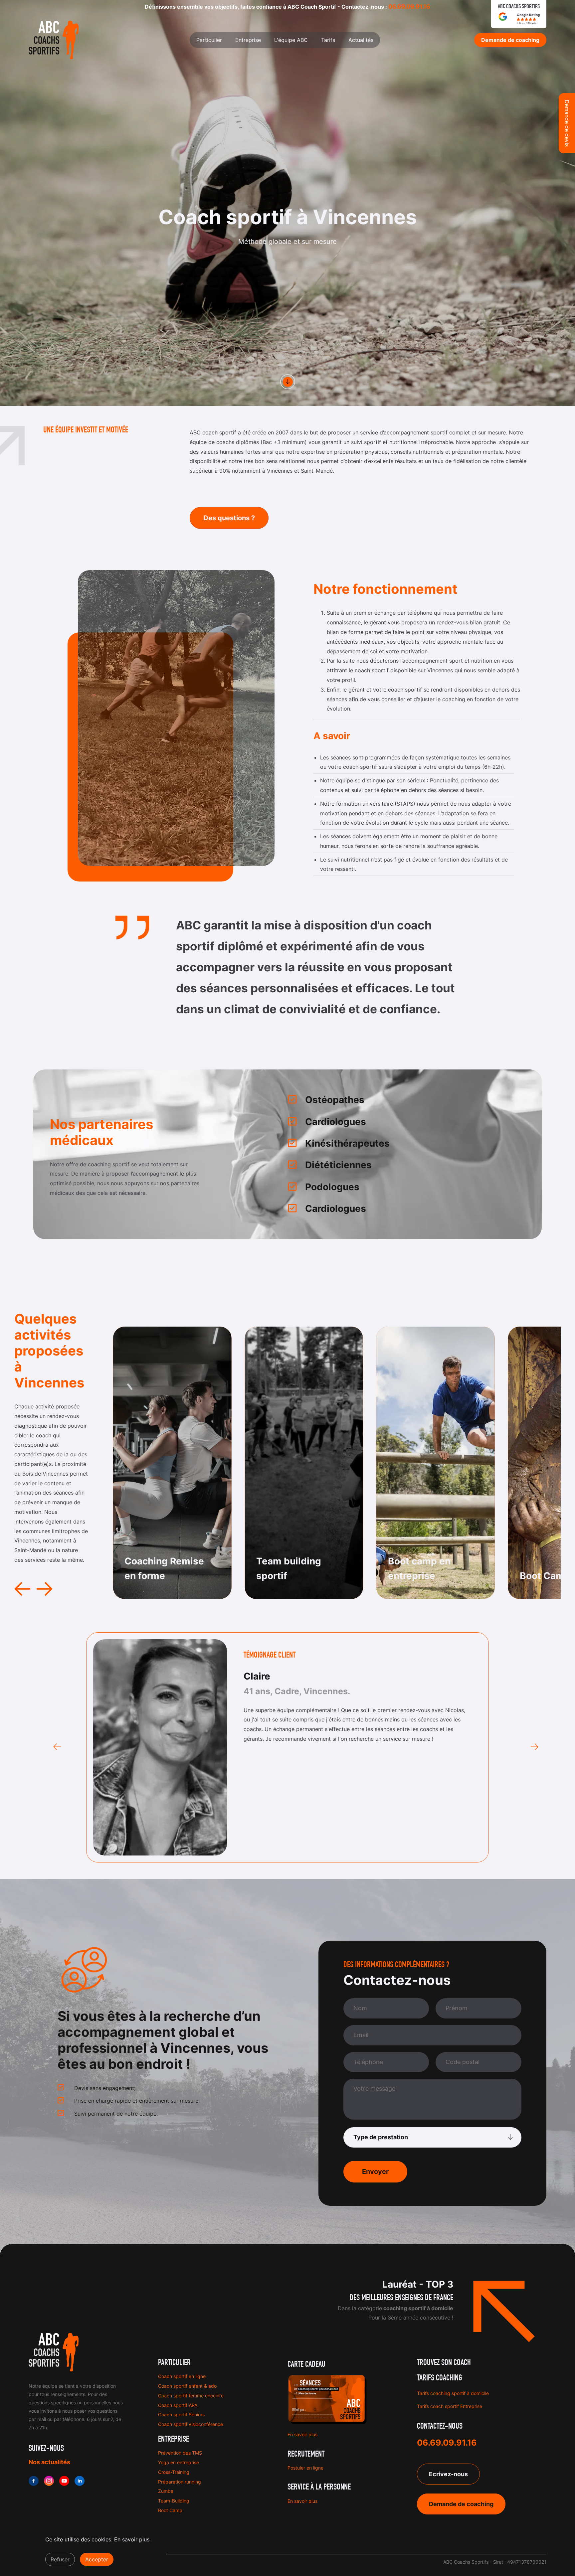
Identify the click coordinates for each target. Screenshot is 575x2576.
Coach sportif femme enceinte (191, 2396)
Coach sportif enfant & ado (187, 2386)
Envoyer (375, 2172)
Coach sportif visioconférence (191, 2424)
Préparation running (180, 2482)
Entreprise (248, 40)
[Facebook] (34, 2481)
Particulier (209, 40)
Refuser (60, 2559)
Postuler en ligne (305, 2468)
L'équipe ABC (291, 40)
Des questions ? (229, 518)
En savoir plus (302, 2434)
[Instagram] (49, 2481)
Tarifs (328, 40)
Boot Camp (170, 2510)
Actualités (361, 40)
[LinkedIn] (80, 2481)
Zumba (166, 2491)
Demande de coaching (461, 2504)
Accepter (97, 2559)
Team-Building (174, 2501)
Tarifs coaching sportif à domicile (453, 2393)
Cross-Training (174, 2472)
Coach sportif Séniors (181, 2415)
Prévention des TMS (180, 2453)
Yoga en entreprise (179, 2462)
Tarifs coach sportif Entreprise (450, 2406)
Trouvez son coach (444, 2363)
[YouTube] (64, 2481)
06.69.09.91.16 (409, 6)
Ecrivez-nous (448, 2474)
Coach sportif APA (178, 2405)
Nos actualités (49, 2462)
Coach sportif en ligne (182, 2376)
